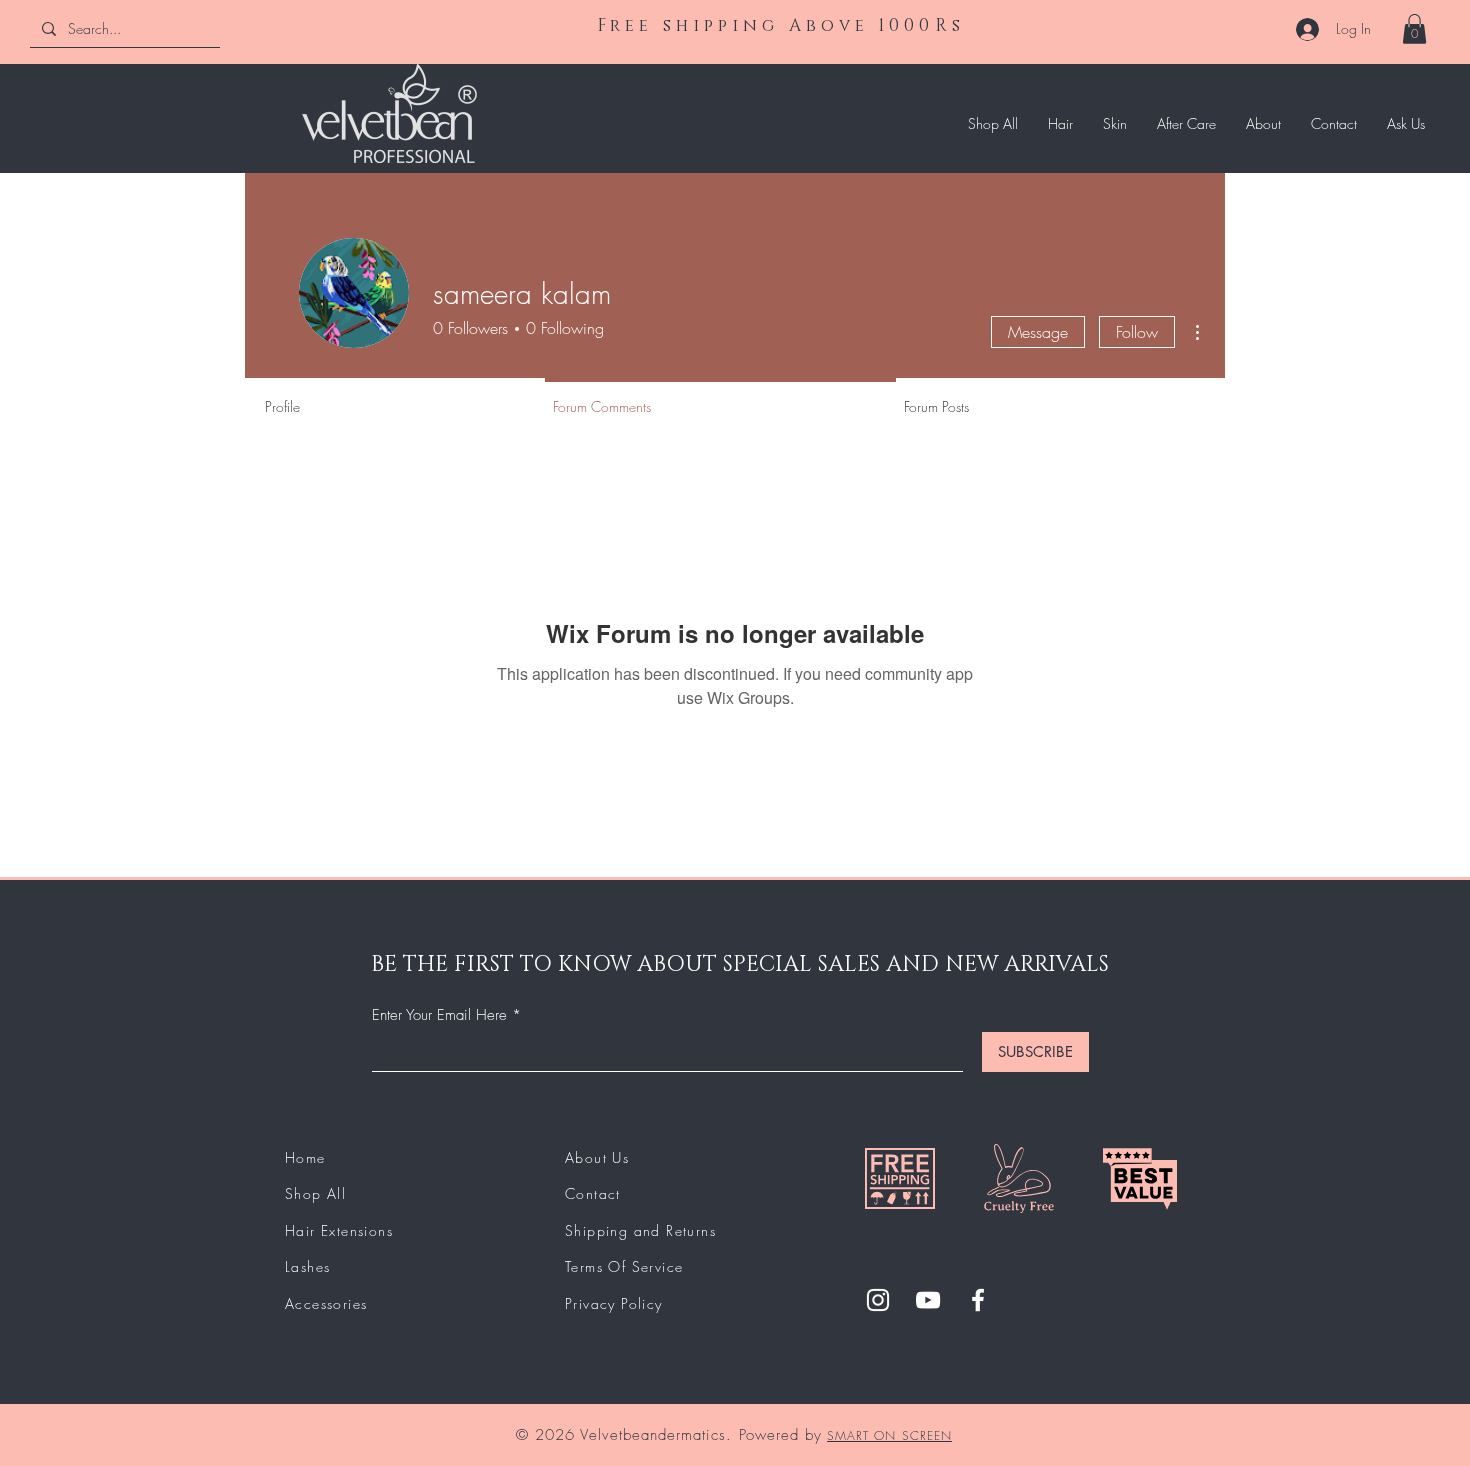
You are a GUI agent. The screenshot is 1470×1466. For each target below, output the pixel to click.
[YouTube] (928, 1300)
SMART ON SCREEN (889, 1435)
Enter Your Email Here (439, 1015)
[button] (1414, 29)
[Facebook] (978, 1300)
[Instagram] (878, 1300)
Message (1038, 332)
